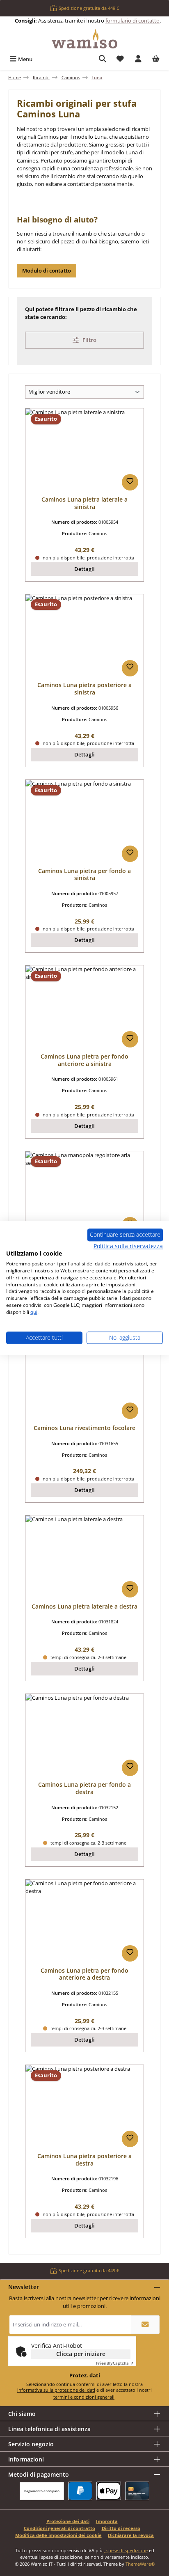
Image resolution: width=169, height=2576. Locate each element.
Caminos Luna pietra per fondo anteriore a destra (84, 1974)
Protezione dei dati (68, 2521)
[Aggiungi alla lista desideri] (130, 482)
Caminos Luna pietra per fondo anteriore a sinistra (84, 1060)
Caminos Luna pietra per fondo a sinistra (84, 874)
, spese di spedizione (126, 2550)
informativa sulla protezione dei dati (56, 2390)
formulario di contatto (132, 21)
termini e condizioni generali (84, 2397)
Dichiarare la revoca (131, 2535)
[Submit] (145, 2325)
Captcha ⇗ (115, 2363)
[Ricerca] (103, 59)
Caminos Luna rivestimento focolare (84, 1428)
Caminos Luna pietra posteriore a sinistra (84, 689)
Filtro (89, 340)
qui (34, 1312)
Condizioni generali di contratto (59, 2528)
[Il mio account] (138, 59)
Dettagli (84, 569)
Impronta (107, 2521)
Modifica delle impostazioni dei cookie (58, 2535)
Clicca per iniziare (81, 2354)
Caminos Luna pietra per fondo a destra (84, 1788)
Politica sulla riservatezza (128, 1246)
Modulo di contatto (47, 270)
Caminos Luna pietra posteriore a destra (84, 2160)
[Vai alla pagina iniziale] (84, 39)
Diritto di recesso (121, 2528)
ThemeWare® (140, 2564)
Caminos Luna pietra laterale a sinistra (84, 503)
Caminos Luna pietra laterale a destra (84, 1607)
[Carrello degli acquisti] (156, 59)
